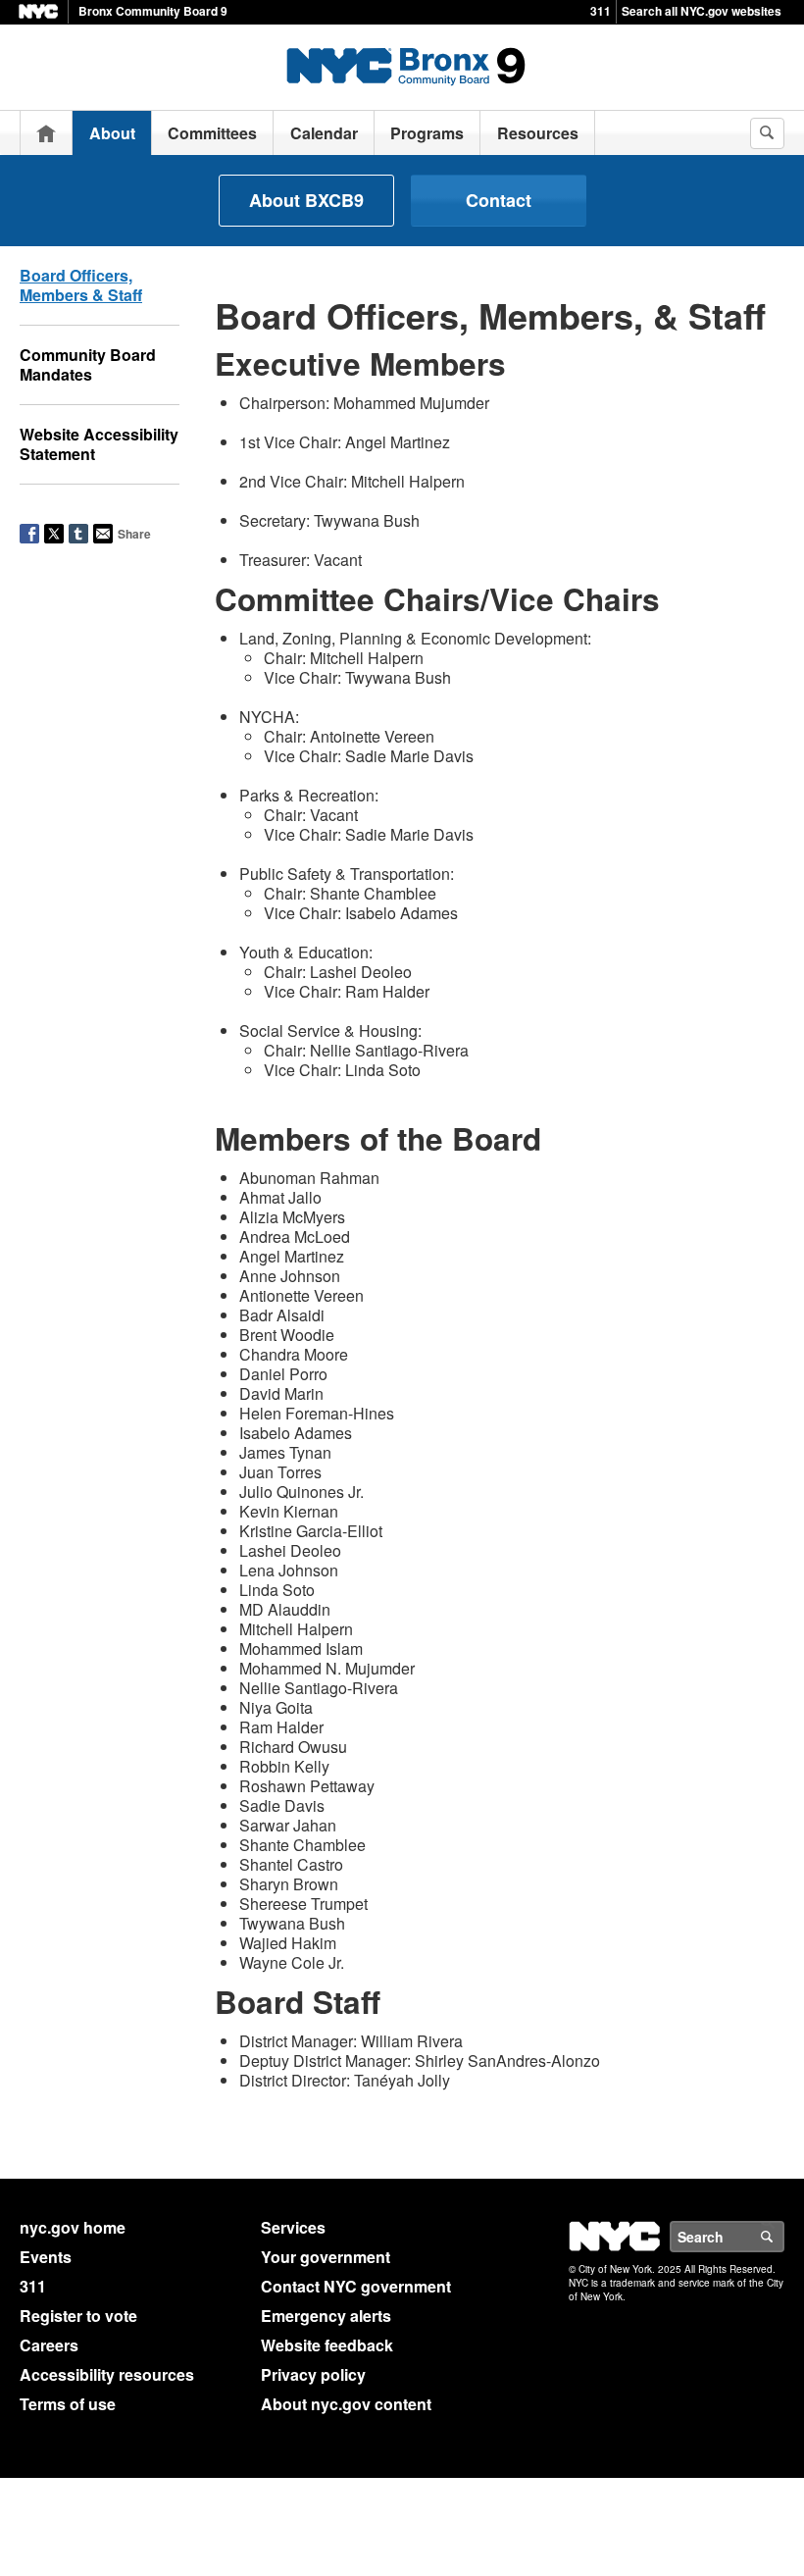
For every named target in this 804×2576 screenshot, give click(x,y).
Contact (499, 200)
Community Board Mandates (88, 364)
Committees (212, 133)
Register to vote (78, 2316)
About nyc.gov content (346, 2404)
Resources (538, 133)
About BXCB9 (306, 200)
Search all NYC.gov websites (702, 11)
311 (601, 11)
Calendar (324, 133)
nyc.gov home (73, 2227)
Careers (49, 2345)
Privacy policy (313, 2374)
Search (783, 2237)
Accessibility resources (107, 2374)
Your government (326, 2257)
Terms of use (68, 2404)
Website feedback (327, 2345)
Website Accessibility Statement (99, 444)
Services (293, 2227)
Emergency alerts (326, 2316)
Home (46, 133)
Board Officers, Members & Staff (81, 285)
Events (46, 2257)
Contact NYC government (356, 2286)
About (112, 133)
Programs (427, 133)
